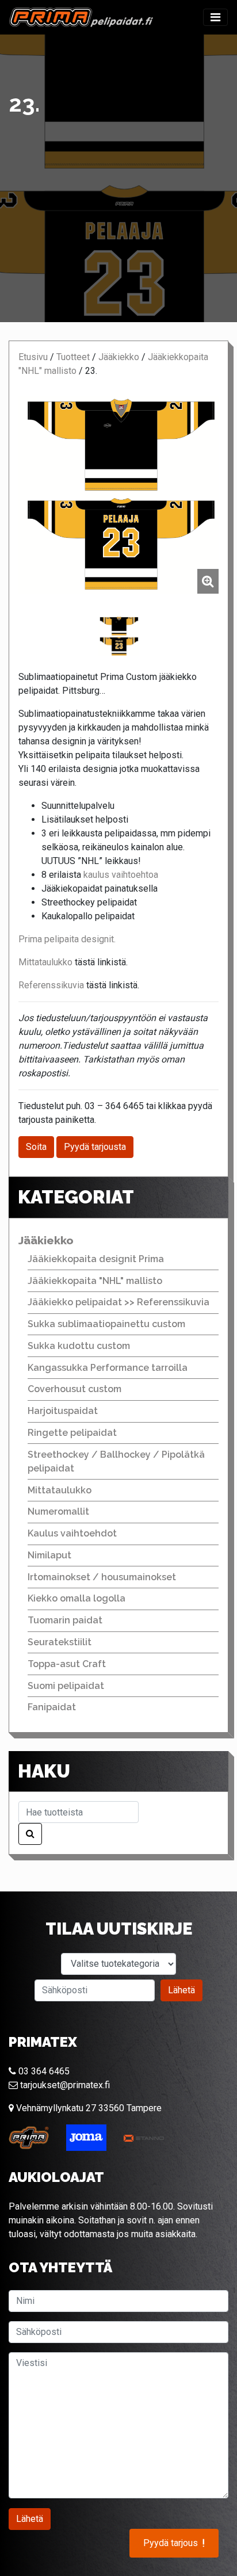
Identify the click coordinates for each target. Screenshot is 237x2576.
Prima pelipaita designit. (67, 939)
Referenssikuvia (52, 985)
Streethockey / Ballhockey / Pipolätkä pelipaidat (116, 1461)
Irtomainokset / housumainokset (102, 1577)
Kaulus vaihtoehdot (72, 1533)
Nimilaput (49, 1555)
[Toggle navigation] (215, 17)
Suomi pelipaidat (66, 1686)
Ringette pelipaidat (72, 1433)
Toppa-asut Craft (67, 1664)
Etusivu (33, 357)
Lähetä (181, 1990)
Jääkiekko (119, 357)
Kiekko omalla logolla (77, 1598)
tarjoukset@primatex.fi (64, 2085)
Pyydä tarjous (174, 2543)
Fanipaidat (52, 1707)
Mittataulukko (47, 962)
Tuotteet (73, 357)
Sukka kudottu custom (79, 1346)
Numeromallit (58, 1511)
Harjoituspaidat (63, 1411)
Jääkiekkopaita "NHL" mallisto (95, 1281)
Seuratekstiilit (60, 1642)
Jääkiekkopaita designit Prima (96, 1259)
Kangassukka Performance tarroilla (108, 1368)
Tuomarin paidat (65, 1620)
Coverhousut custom (74, 1389)
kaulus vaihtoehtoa (121, 875)
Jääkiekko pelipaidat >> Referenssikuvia (118, 1302)
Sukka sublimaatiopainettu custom (106, 1324)
